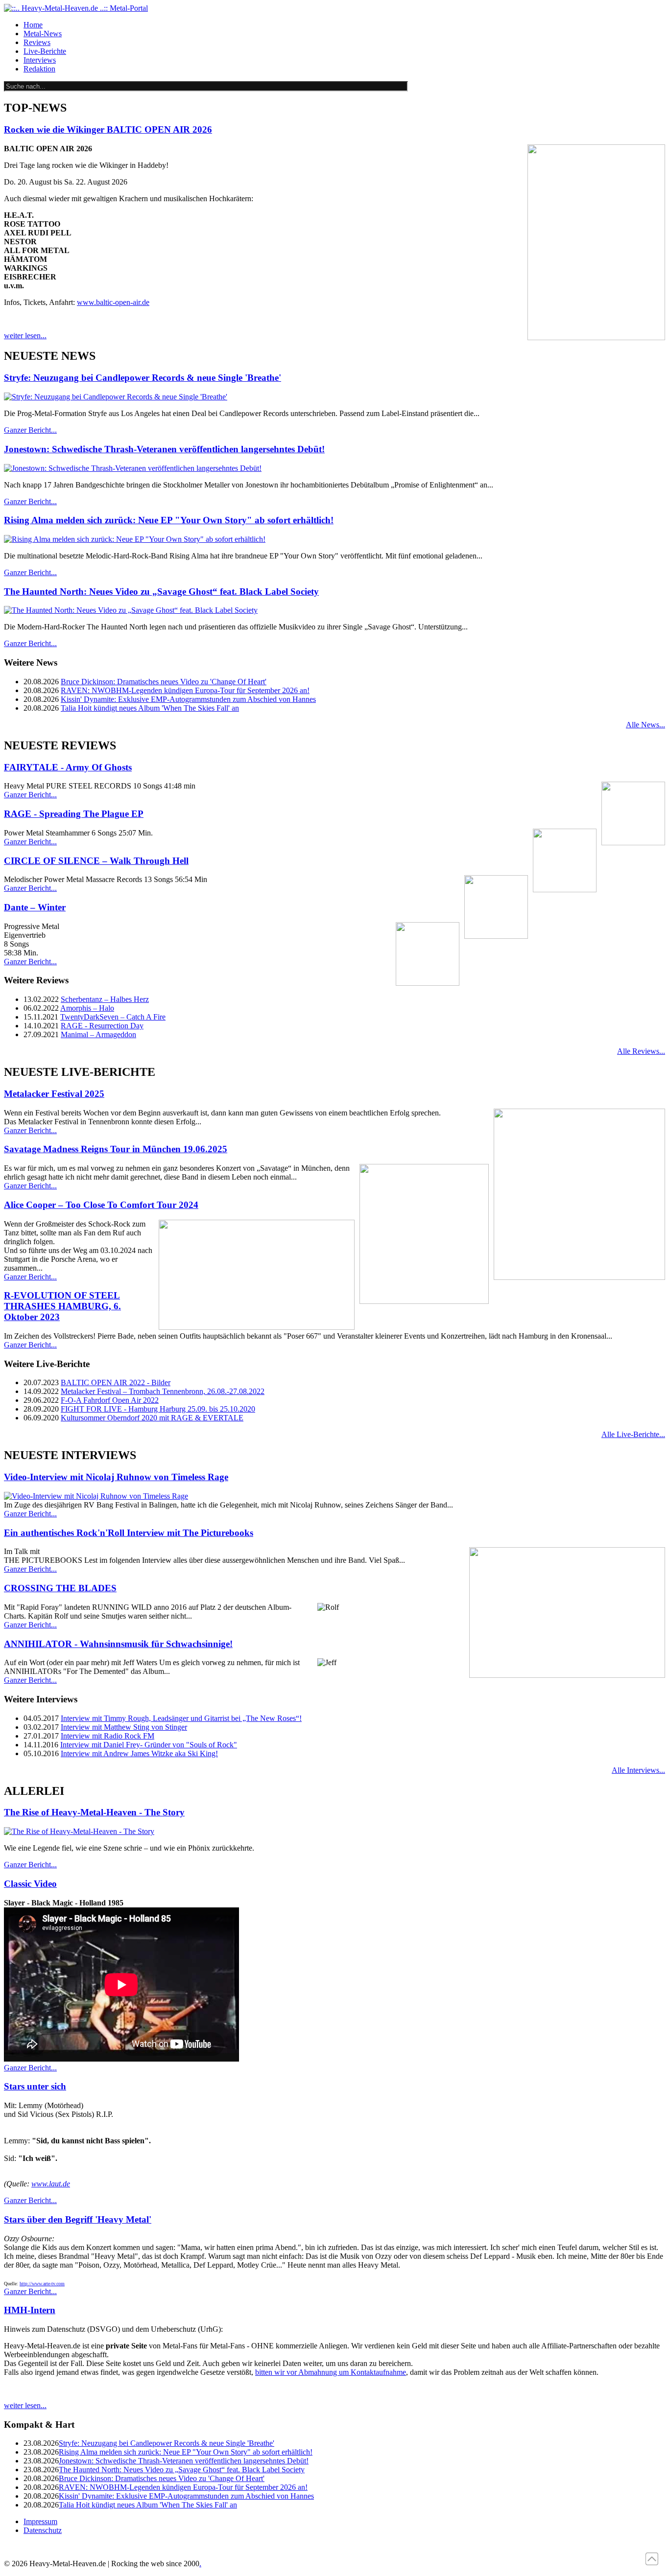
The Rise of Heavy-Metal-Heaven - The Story (94, 1812)
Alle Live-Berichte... (633, 1434)
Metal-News (43, 34)
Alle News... (645, 725)
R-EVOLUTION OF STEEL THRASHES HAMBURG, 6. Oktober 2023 (62, 1306)
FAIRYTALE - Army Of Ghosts (68, 767)
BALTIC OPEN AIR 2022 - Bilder (116, 1382)
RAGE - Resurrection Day (102, 1026)
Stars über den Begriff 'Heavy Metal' (78, 2219)
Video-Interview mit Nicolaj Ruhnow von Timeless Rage (116, 1477)
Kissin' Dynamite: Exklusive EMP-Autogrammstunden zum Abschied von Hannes (188, 699)
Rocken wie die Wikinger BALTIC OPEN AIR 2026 (108, 129)
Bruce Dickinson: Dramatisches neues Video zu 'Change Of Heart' (164, 682)
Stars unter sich (35, 2086)
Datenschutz (43, 2530)
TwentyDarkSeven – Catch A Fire (113, 1017)
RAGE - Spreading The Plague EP (74, 814)
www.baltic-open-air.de (113, 302)
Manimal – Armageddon (98, 1034)
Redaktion (39, 69)
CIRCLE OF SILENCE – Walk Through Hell (96, 861)
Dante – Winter (35, 907)
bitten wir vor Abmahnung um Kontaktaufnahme (331, 2372)
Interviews (40, 60)
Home (33, 25)
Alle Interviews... (638, 1770)
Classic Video (30, 1884)
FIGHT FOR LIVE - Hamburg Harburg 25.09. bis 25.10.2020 (158, 1409)
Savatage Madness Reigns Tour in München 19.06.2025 (116, 1149)
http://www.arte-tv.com (42, 2284)
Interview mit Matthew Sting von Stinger (124, 1727)
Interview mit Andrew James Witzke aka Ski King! (139, 1753)
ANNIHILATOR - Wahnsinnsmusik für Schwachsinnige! (118, 1644)
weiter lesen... (25, 336)
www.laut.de (51, 2184)
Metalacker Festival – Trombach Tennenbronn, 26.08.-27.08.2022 (163, 1391)
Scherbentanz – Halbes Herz (105, 999)
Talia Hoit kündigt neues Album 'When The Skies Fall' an (150, 708)
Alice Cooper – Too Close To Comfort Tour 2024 (101, 1205)
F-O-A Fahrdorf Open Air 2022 (110, 1400)
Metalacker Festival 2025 (54, 1094)
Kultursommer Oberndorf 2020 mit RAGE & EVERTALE (152, 1418)
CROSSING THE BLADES (60, 1588)
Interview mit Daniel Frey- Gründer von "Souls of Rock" (149, 1745)
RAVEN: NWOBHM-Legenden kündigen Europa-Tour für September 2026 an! (185, 690)
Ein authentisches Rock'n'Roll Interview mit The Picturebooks (129, 1533)
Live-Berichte (45, 51)
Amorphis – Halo (87, 1008)
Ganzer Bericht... (30, 430)
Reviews (37, 42)
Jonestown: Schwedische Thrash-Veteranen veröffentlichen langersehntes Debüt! (164, 449)
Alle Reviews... (641, 1051)
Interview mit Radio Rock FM (108, 1736)
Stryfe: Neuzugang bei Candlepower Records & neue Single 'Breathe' (143, 378)
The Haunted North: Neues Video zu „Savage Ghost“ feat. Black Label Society (161, 592)
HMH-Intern (30, 2310)
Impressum (40, 2521)
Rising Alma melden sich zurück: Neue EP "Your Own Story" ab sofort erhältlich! (169, 520)
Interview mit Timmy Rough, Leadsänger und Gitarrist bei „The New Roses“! (181, 1718)
